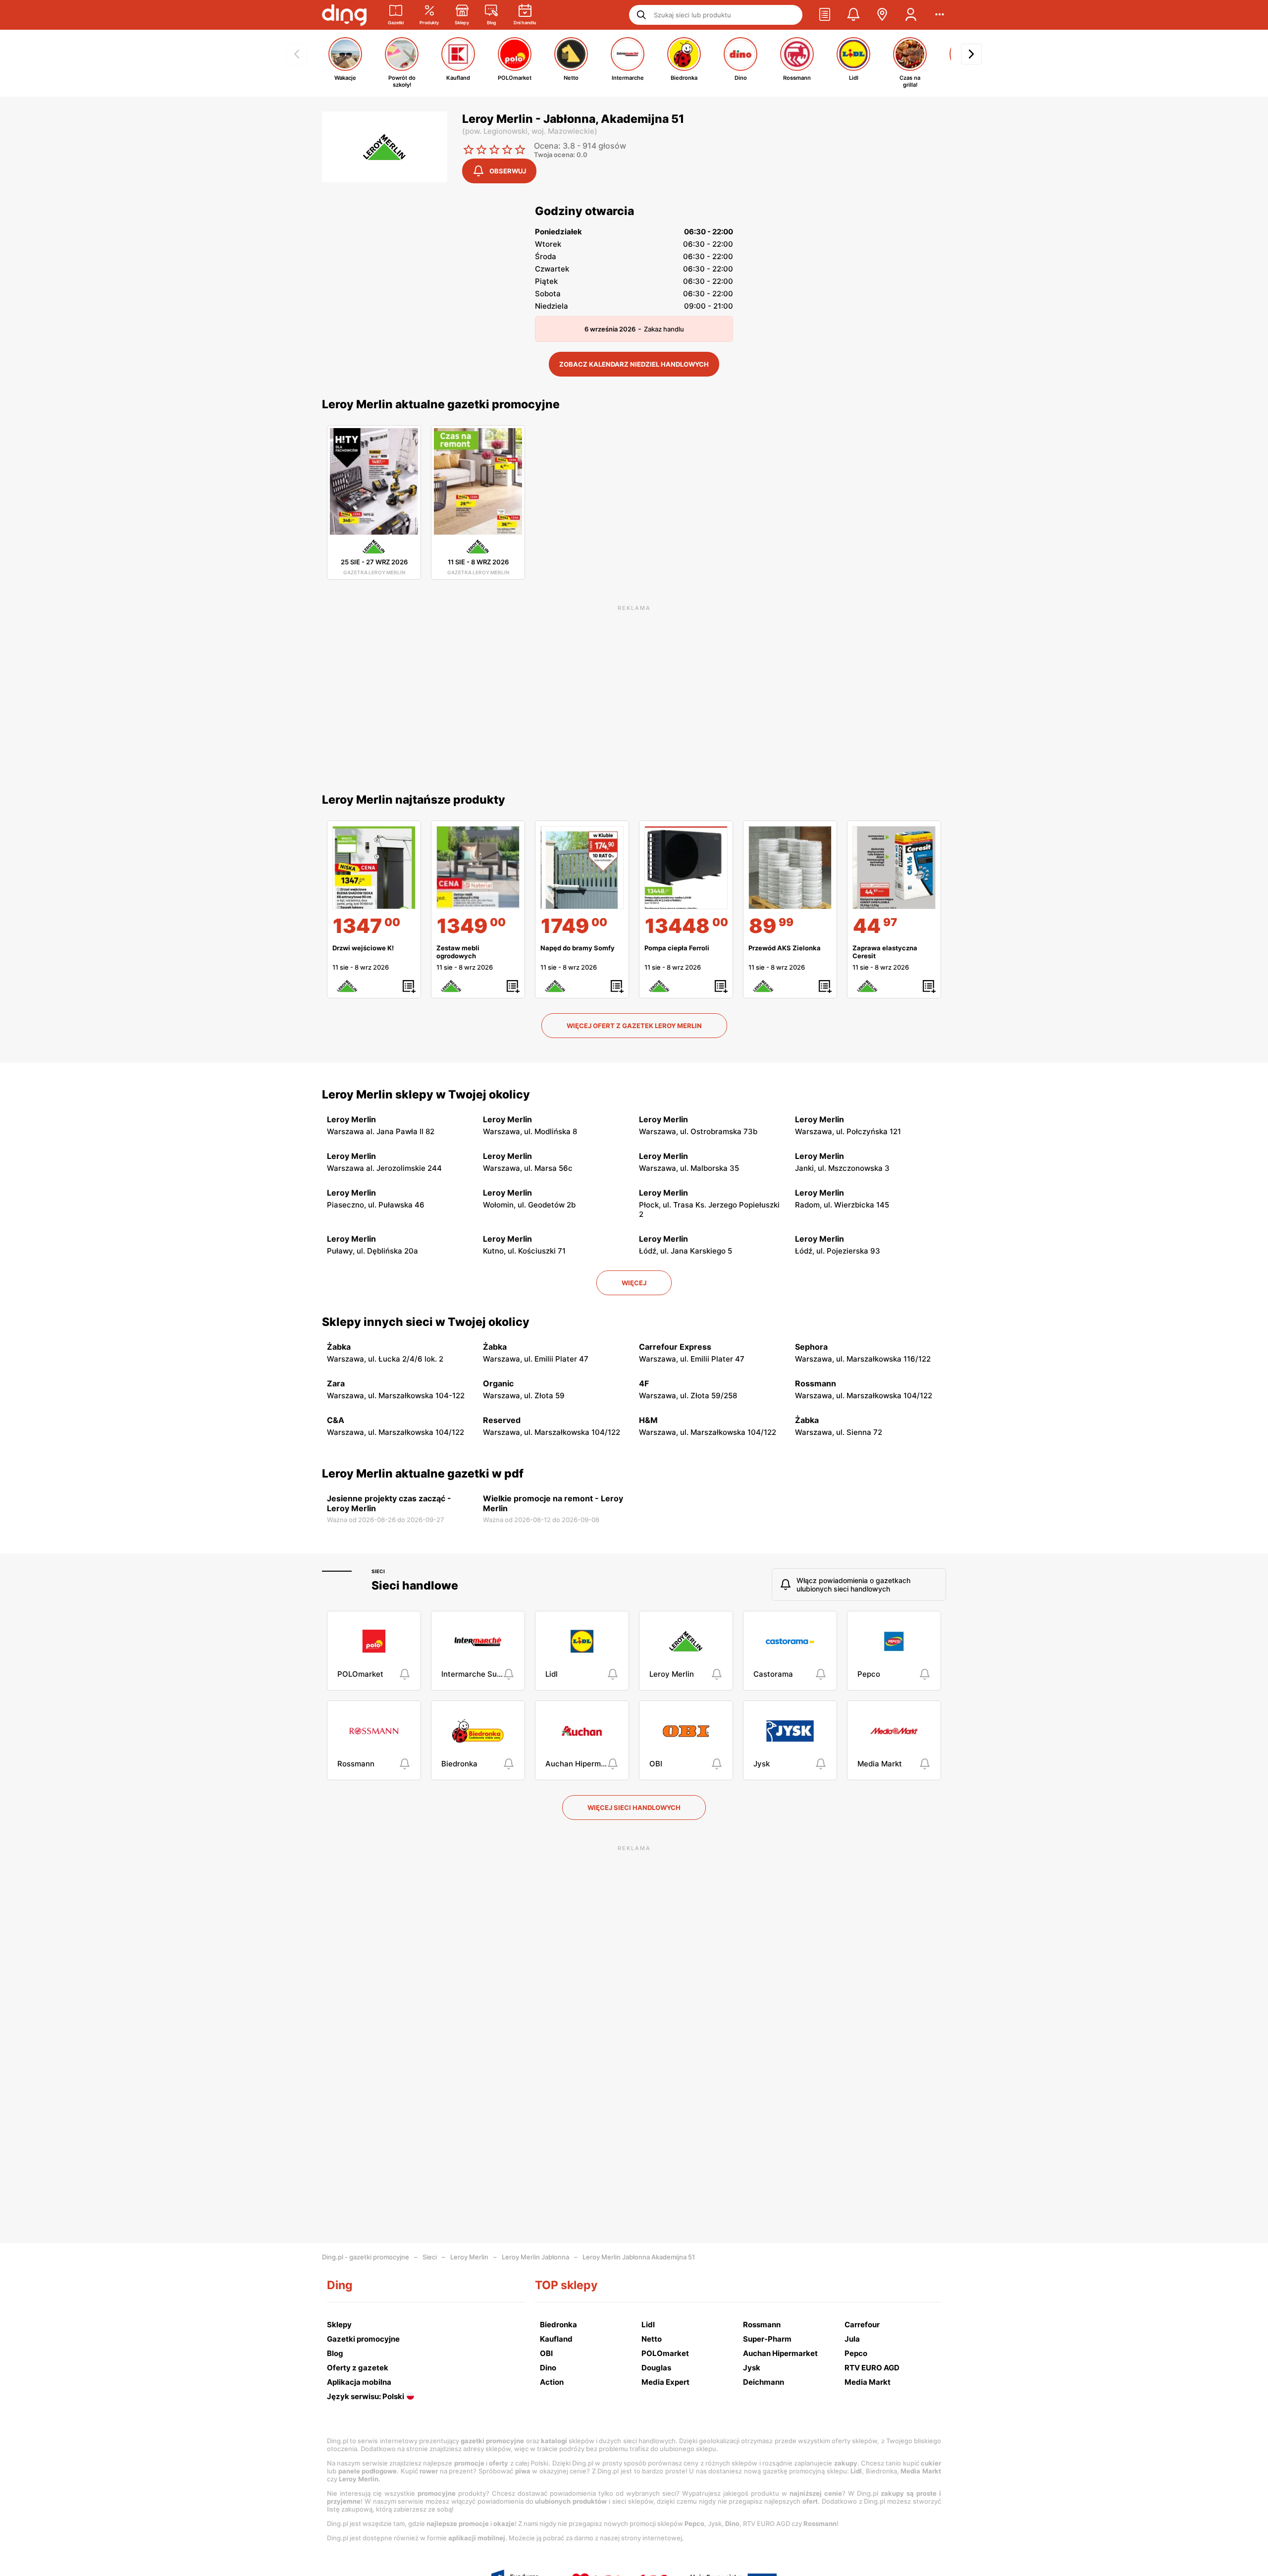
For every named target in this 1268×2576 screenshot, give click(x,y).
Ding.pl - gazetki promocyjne (366, 2257)
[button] (825, 15)
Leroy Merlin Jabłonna (535, 2257)
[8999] (790, 868)
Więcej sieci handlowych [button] (634, 1808)
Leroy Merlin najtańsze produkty (414, 800)
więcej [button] (634, 1283)
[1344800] (686, 868)
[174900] (582, 868)
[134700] (374, 868)
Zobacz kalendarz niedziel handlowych (634, 364)
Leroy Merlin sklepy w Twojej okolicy (426, 1095)
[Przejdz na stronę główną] (344, 15)
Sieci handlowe (415, 1586)
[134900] (478, 868)
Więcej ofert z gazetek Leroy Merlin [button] (634, 1026)
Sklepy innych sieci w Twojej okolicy (426, 1322)
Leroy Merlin (469, 2257)
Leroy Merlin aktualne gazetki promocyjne (441, 404)
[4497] (894, 868)
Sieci (378, 1571)
